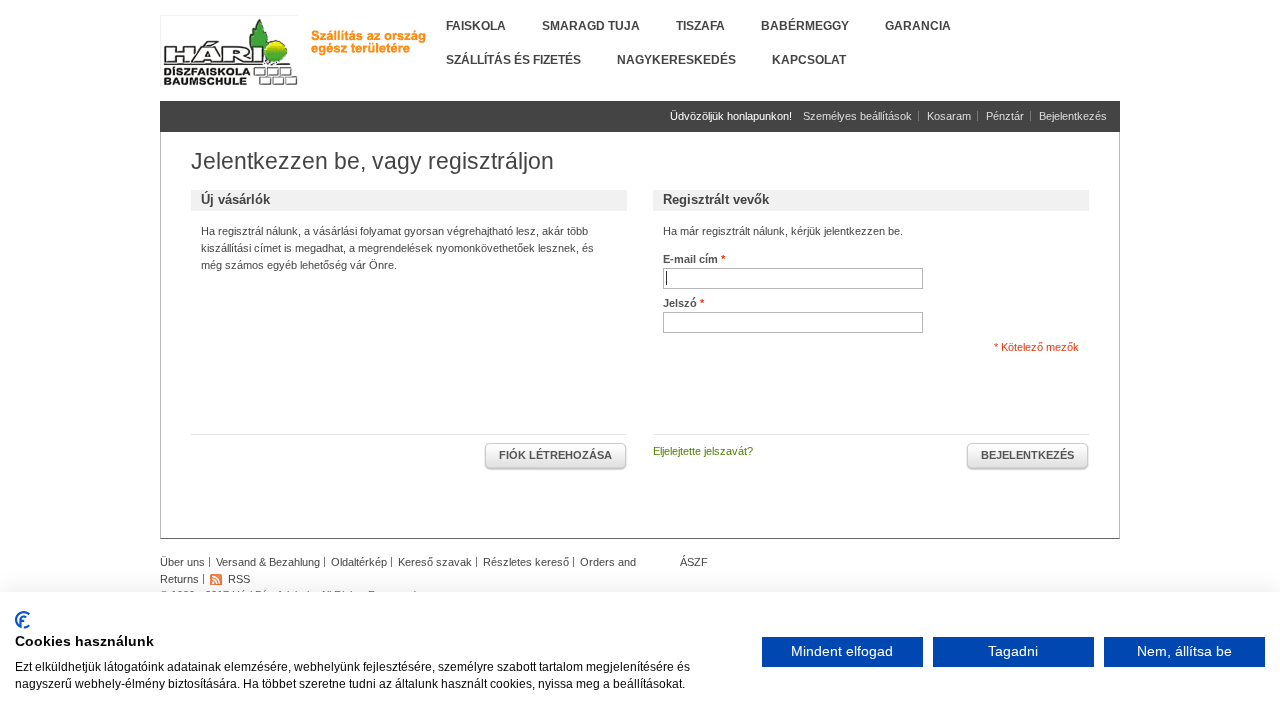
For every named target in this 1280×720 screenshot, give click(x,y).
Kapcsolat (809, 60)
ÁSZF (694, 562)
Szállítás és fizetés (513, 60)
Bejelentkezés (1073, 116)
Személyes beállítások (857, 116)
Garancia (918, 26)
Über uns (182, 562)
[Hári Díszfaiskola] (230, 52)
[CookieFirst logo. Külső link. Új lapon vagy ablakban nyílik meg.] (22, 620)
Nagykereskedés (676, 60)
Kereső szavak (435, 562)
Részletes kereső (526, 562)
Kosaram (949, 116)
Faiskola (476, 26)
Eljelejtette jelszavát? (703, 451)
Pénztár (1005, 116)
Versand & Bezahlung (268, 562)
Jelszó (680, 303)
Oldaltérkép (359, 562)
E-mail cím (690, 259)
